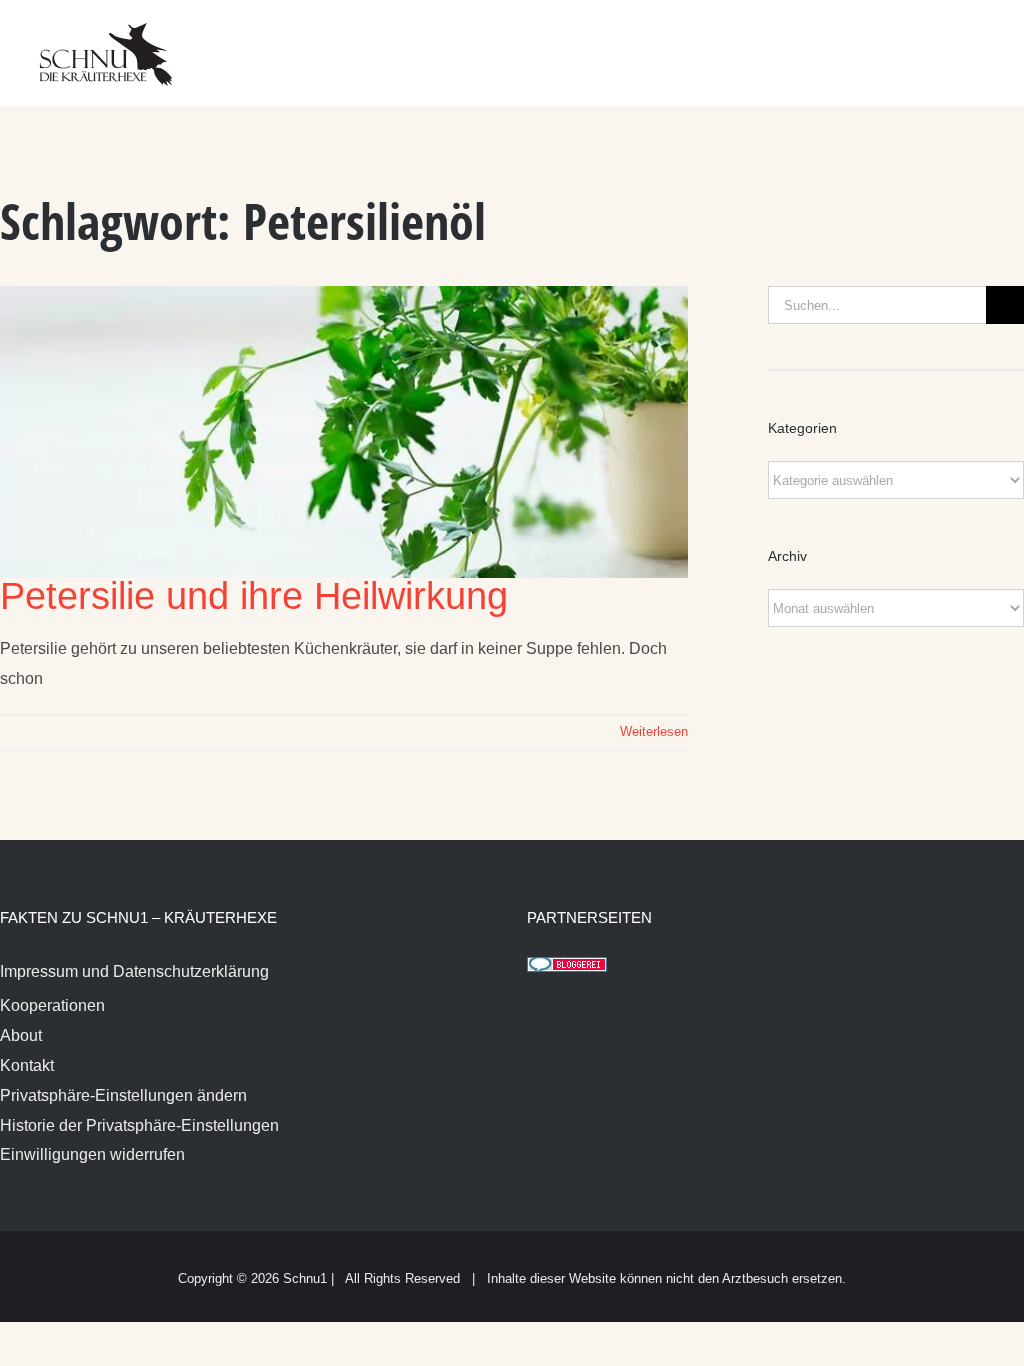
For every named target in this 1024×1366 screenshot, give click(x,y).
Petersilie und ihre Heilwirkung (254, 596)
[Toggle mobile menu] (986, 40)
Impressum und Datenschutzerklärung (134, 971)
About (21, 1035)
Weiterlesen (654, 731)
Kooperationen (52, 1005)
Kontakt (27, 1065)
